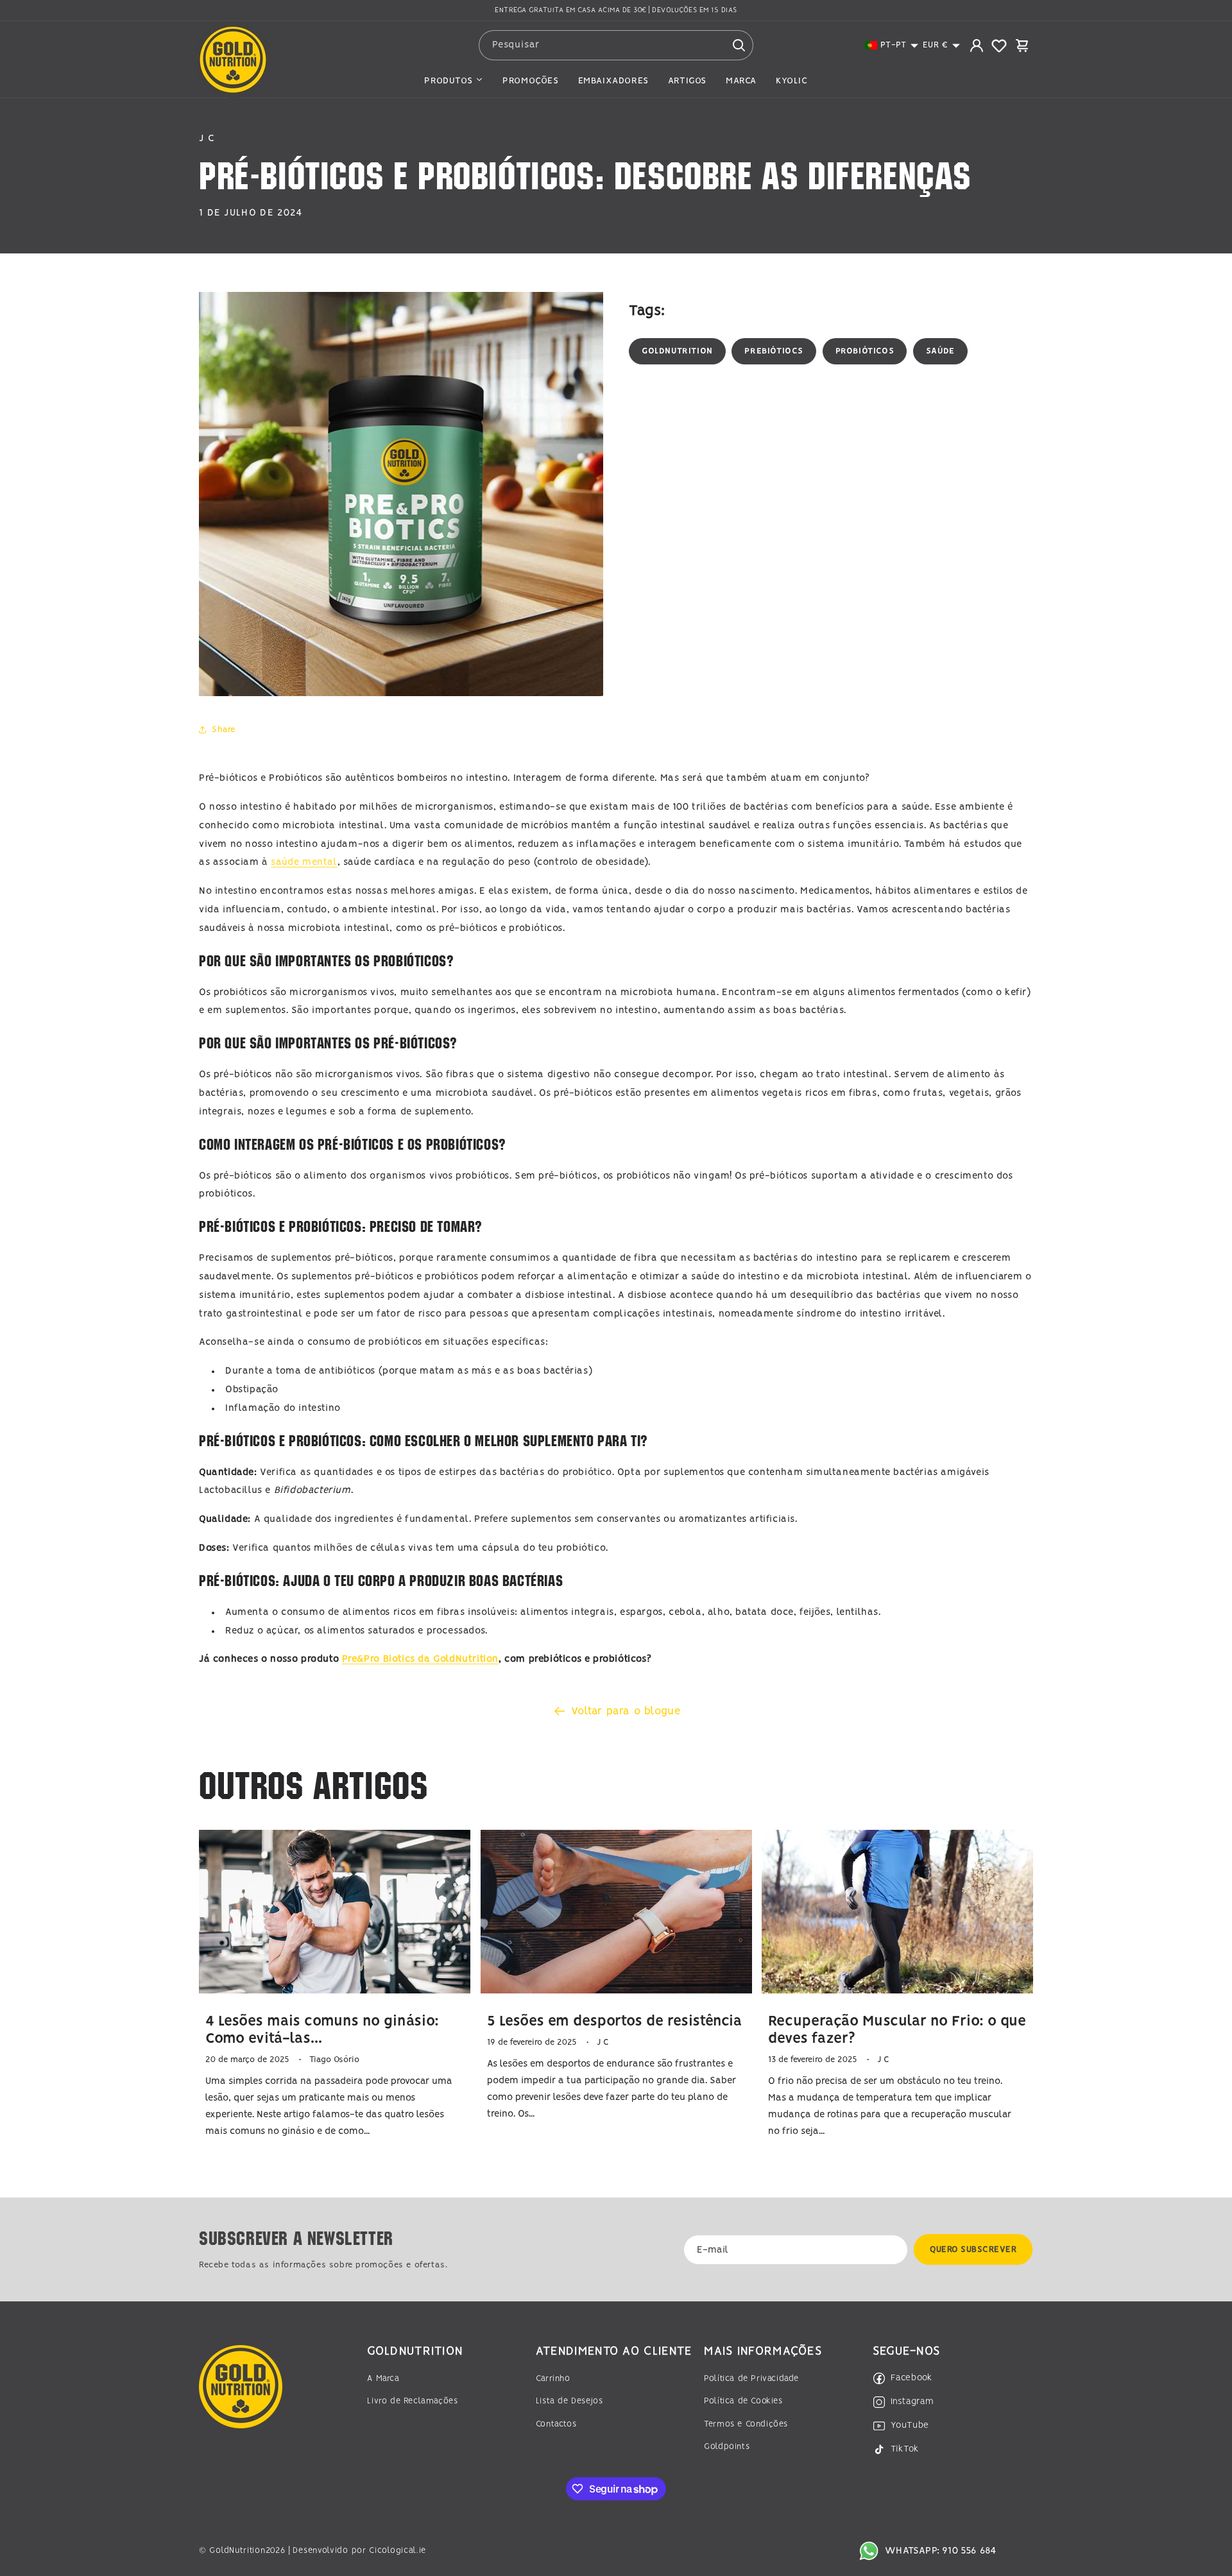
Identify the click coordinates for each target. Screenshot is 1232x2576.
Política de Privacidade (751, 2379)
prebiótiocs (774, 351)
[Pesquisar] (739, 45)
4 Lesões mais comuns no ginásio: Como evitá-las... (322, 2030)
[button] (892, 45)
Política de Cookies (743, 2401)
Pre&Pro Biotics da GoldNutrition (420, 1659)
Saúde (940, 351)
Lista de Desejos (569, 2401)
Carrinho (553, 2379)
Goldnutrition (677, 351)
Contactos (556, 2424)
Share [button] (224, 730)
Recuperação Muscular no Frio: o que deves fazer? (897, 2030)
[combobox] (616, 45)
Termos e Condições (746, 2424)
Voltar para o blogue (626, 1711)
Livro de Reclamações (412, 2401)
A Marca (383, 2379)
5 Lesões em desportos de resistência (615, 2021)
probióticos (865, 351)
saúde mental (304, 862)
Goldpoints (727, 2447)
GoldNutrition (237, 2551)
